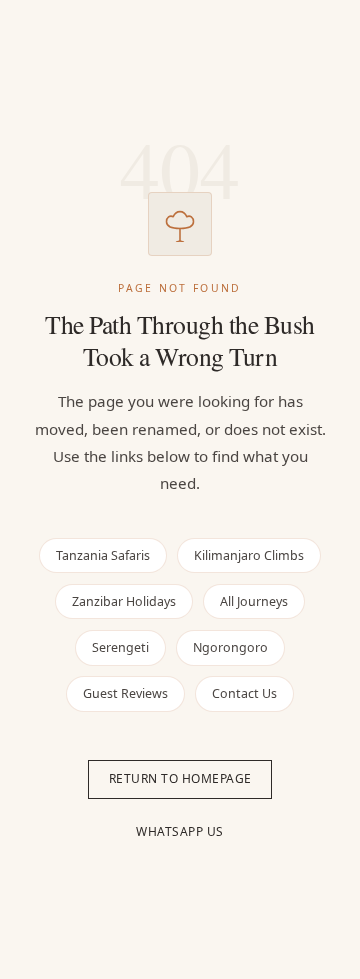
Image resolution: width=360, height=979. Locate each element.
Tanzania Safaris (103, 555)
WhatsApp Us (180, 831)
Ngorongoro (230, 647)
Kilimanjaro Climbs (249, 555)
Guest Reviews (125, 693)
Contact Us (244, 693)
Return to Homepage (180, 778)
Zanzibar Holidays (124, 601)
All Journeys (254, 601)
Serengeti (120, 647)
